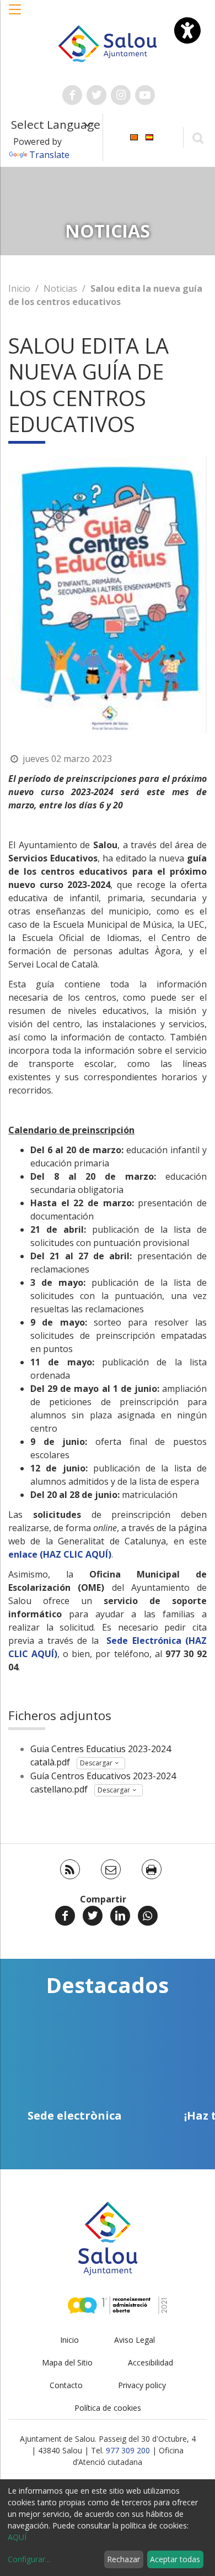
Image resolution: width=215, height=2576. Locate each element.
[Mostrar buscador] (198, 137)
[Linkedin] (120, 1916)
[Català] (134, 137)
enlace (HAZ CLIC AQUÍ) (60, 1554)
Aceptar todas (175, 2559)
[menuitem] (134, 137)
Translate (49, 155)
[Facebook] (65, 1916)
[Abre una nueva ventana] (72, 95)
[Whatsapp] (148, 1916)
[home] (108, 43)
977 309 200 (128, 2450)
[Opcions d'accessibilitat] (187, 30)
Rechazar (123, 2559)
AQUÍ (17, 2537)
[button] (15, 15)
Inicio (19, 288)
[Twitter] (93, 1916)
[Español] (149, 137)
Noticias (60, 288)
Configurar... (29, 2559)
